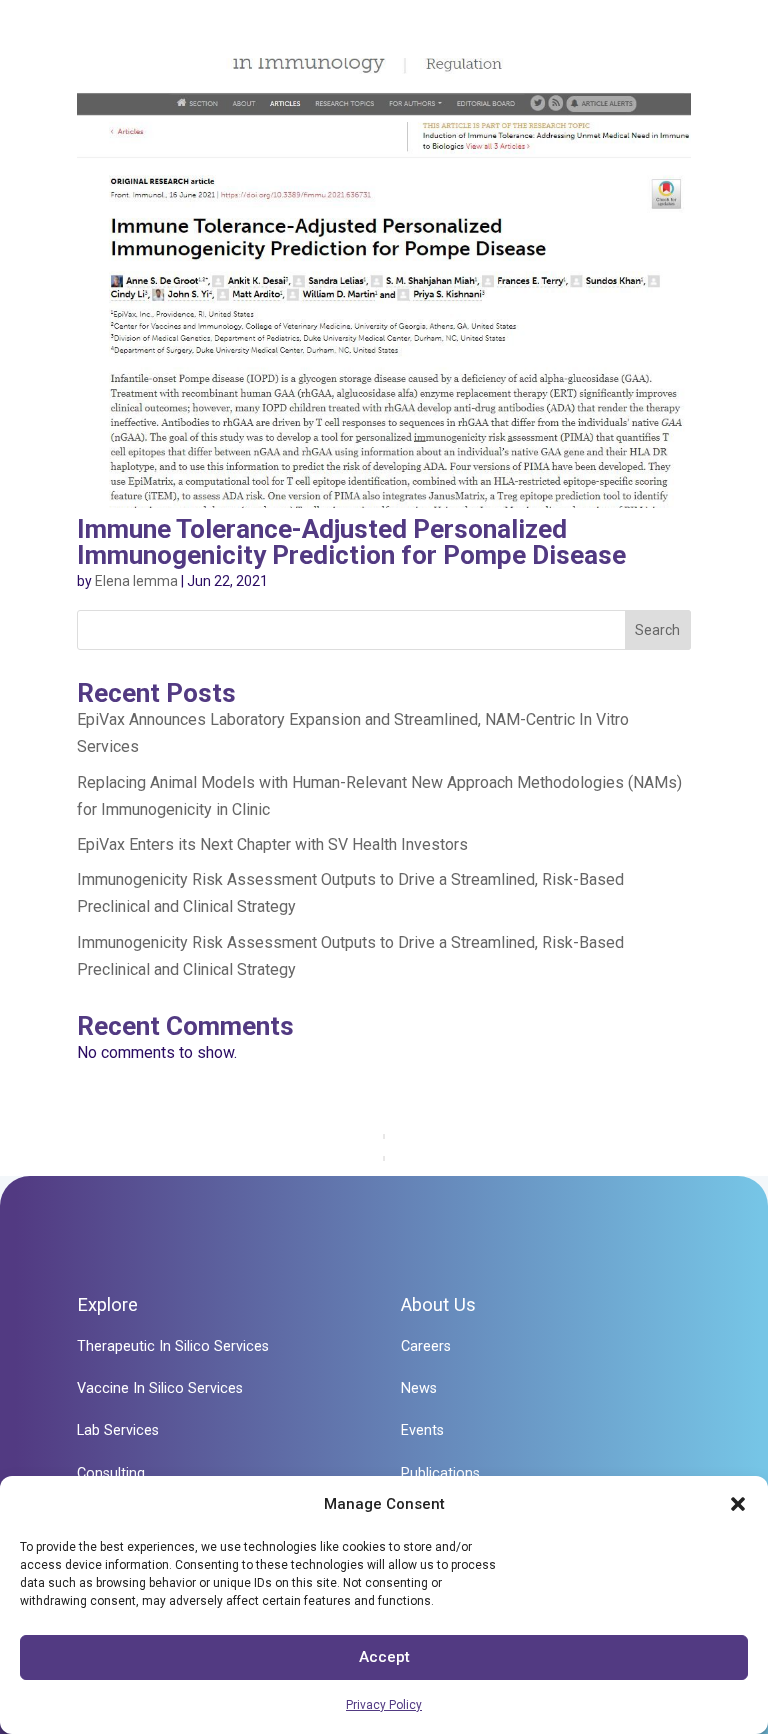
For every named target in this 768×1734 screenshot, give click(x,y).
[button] (738, 1504)
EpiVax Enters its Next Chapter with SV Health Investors (272, 844)
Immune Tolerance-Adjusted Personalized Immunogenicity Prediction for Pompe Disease (351, 542)
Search (657, 630)
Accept (384, 1657)
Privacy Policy (384, 1705)
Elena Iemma (136, 581)
